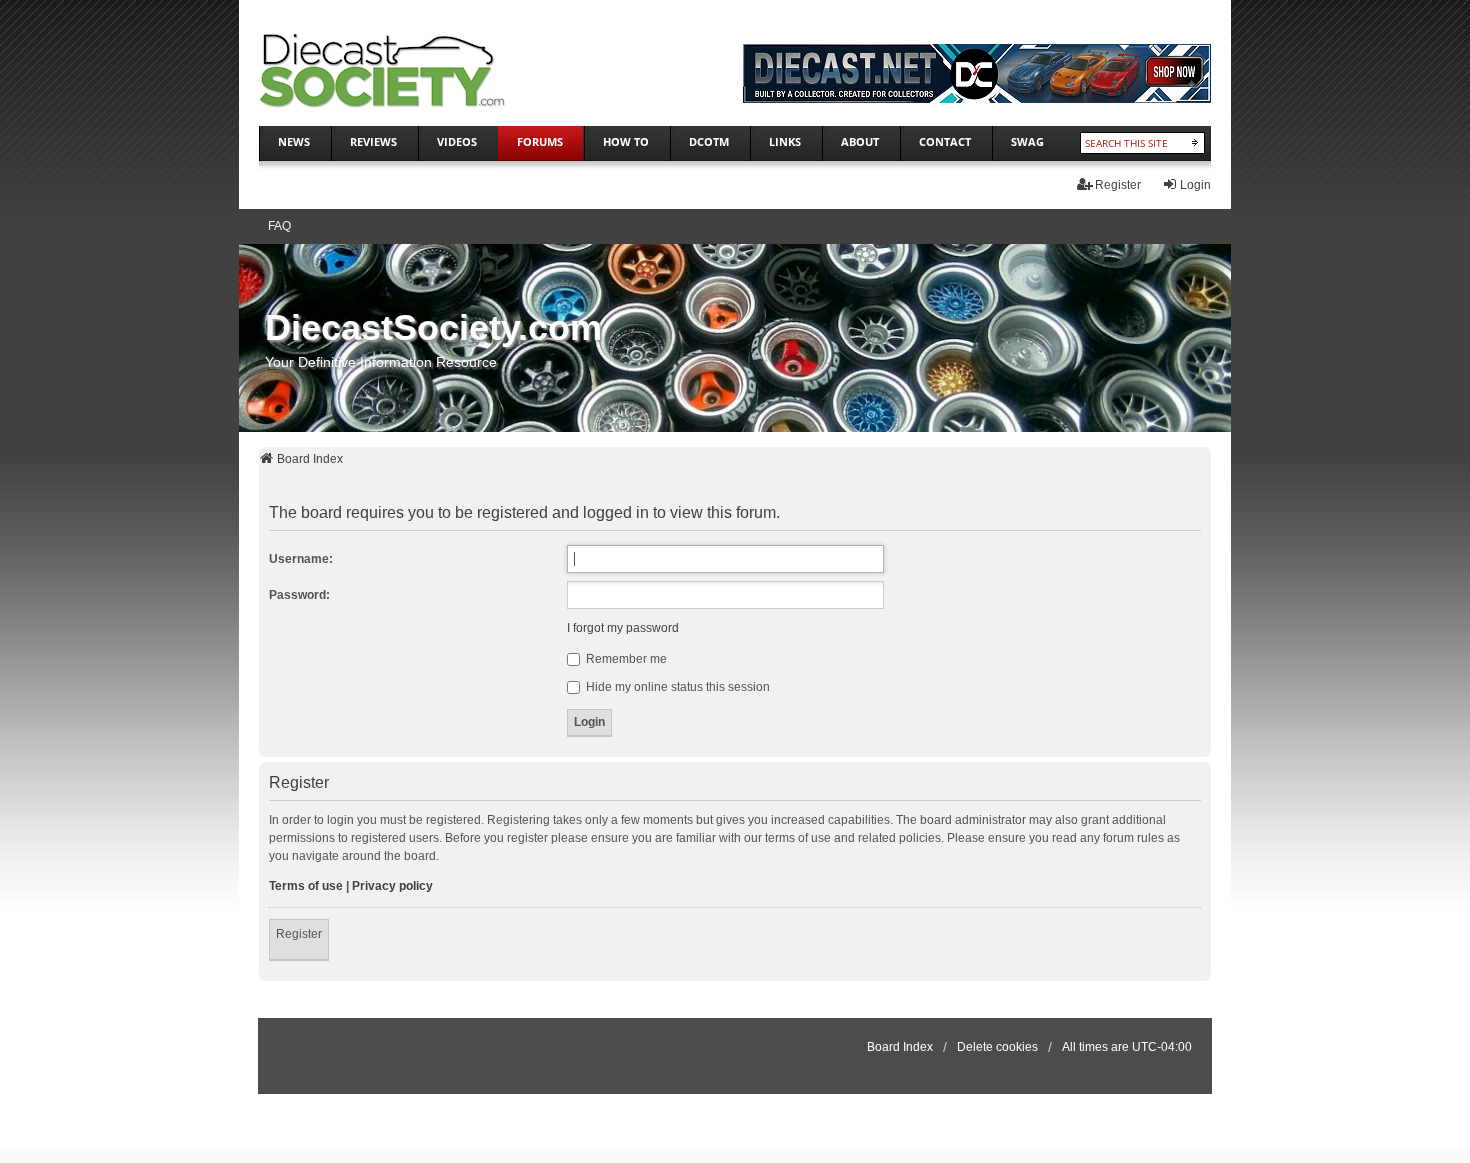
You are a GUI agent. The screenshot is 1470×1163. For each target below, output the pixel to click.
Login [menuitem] (1195, 185)
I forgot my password (623, 628)
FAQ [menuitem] (279, 226)
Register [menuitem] (1118, 185)
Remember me (625, 659)
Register (299, 934)
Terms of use (306, 886)
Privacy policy (392, 886)
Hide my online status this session (676, 687)
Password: (299, 595)
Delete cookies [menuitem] (997, 1047)
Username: (301, 559)
